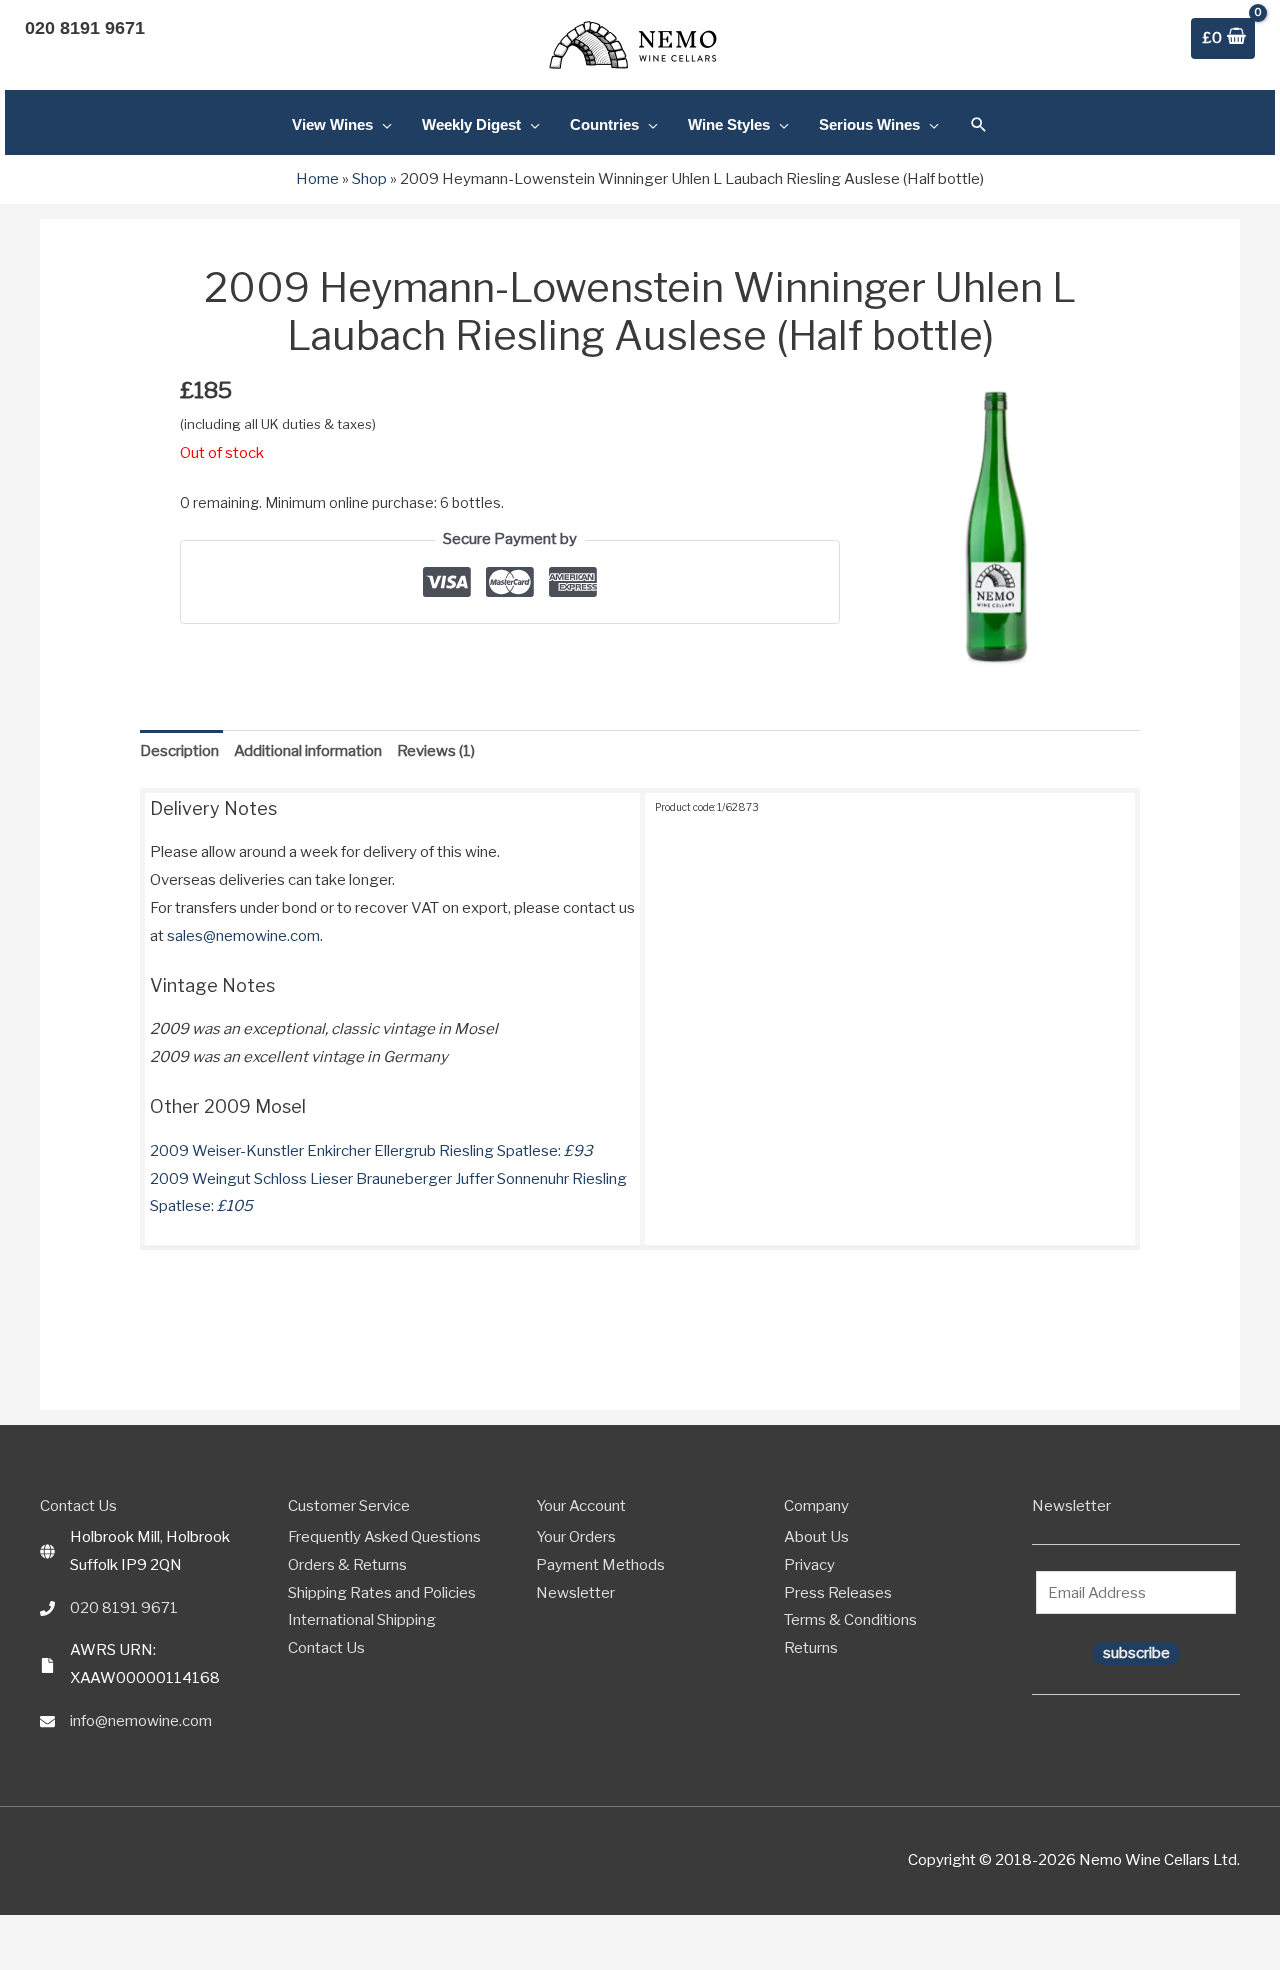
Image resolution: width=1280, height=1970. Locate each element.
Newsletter (575, 1593)
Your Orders (576, 1537)
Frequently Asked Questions (384, 1537)
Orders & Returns (347, 1565)
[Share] (56, 1933)
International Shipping (362, 1620)
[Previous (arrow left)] (10, 1961)
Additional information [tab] (308, 751)
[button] (979, 125)
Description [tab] (179, 751)
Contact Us (326, 1648)
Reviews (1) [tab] (436, 751)
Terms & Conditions (850, 1620)
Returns (811, 1648)
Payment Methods (600, 1565)
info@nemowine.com (141, 1721)
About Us (816, 1537)
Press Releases (838, 1593)
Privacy (809, 1565)
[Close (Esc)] (79, 1933)
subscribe (1136, 1653)
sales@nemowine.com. (245, 936)
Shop (369, 179)
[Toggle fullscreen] (33, 1933)
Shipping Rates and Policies (382, 1593)
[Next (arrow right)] (33, 1961)
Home (317, 179)
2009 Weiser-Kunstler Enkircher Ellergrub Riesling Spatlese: (371, 1151)
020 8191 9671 (124, 1608)
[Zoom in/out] (10, 1933)
